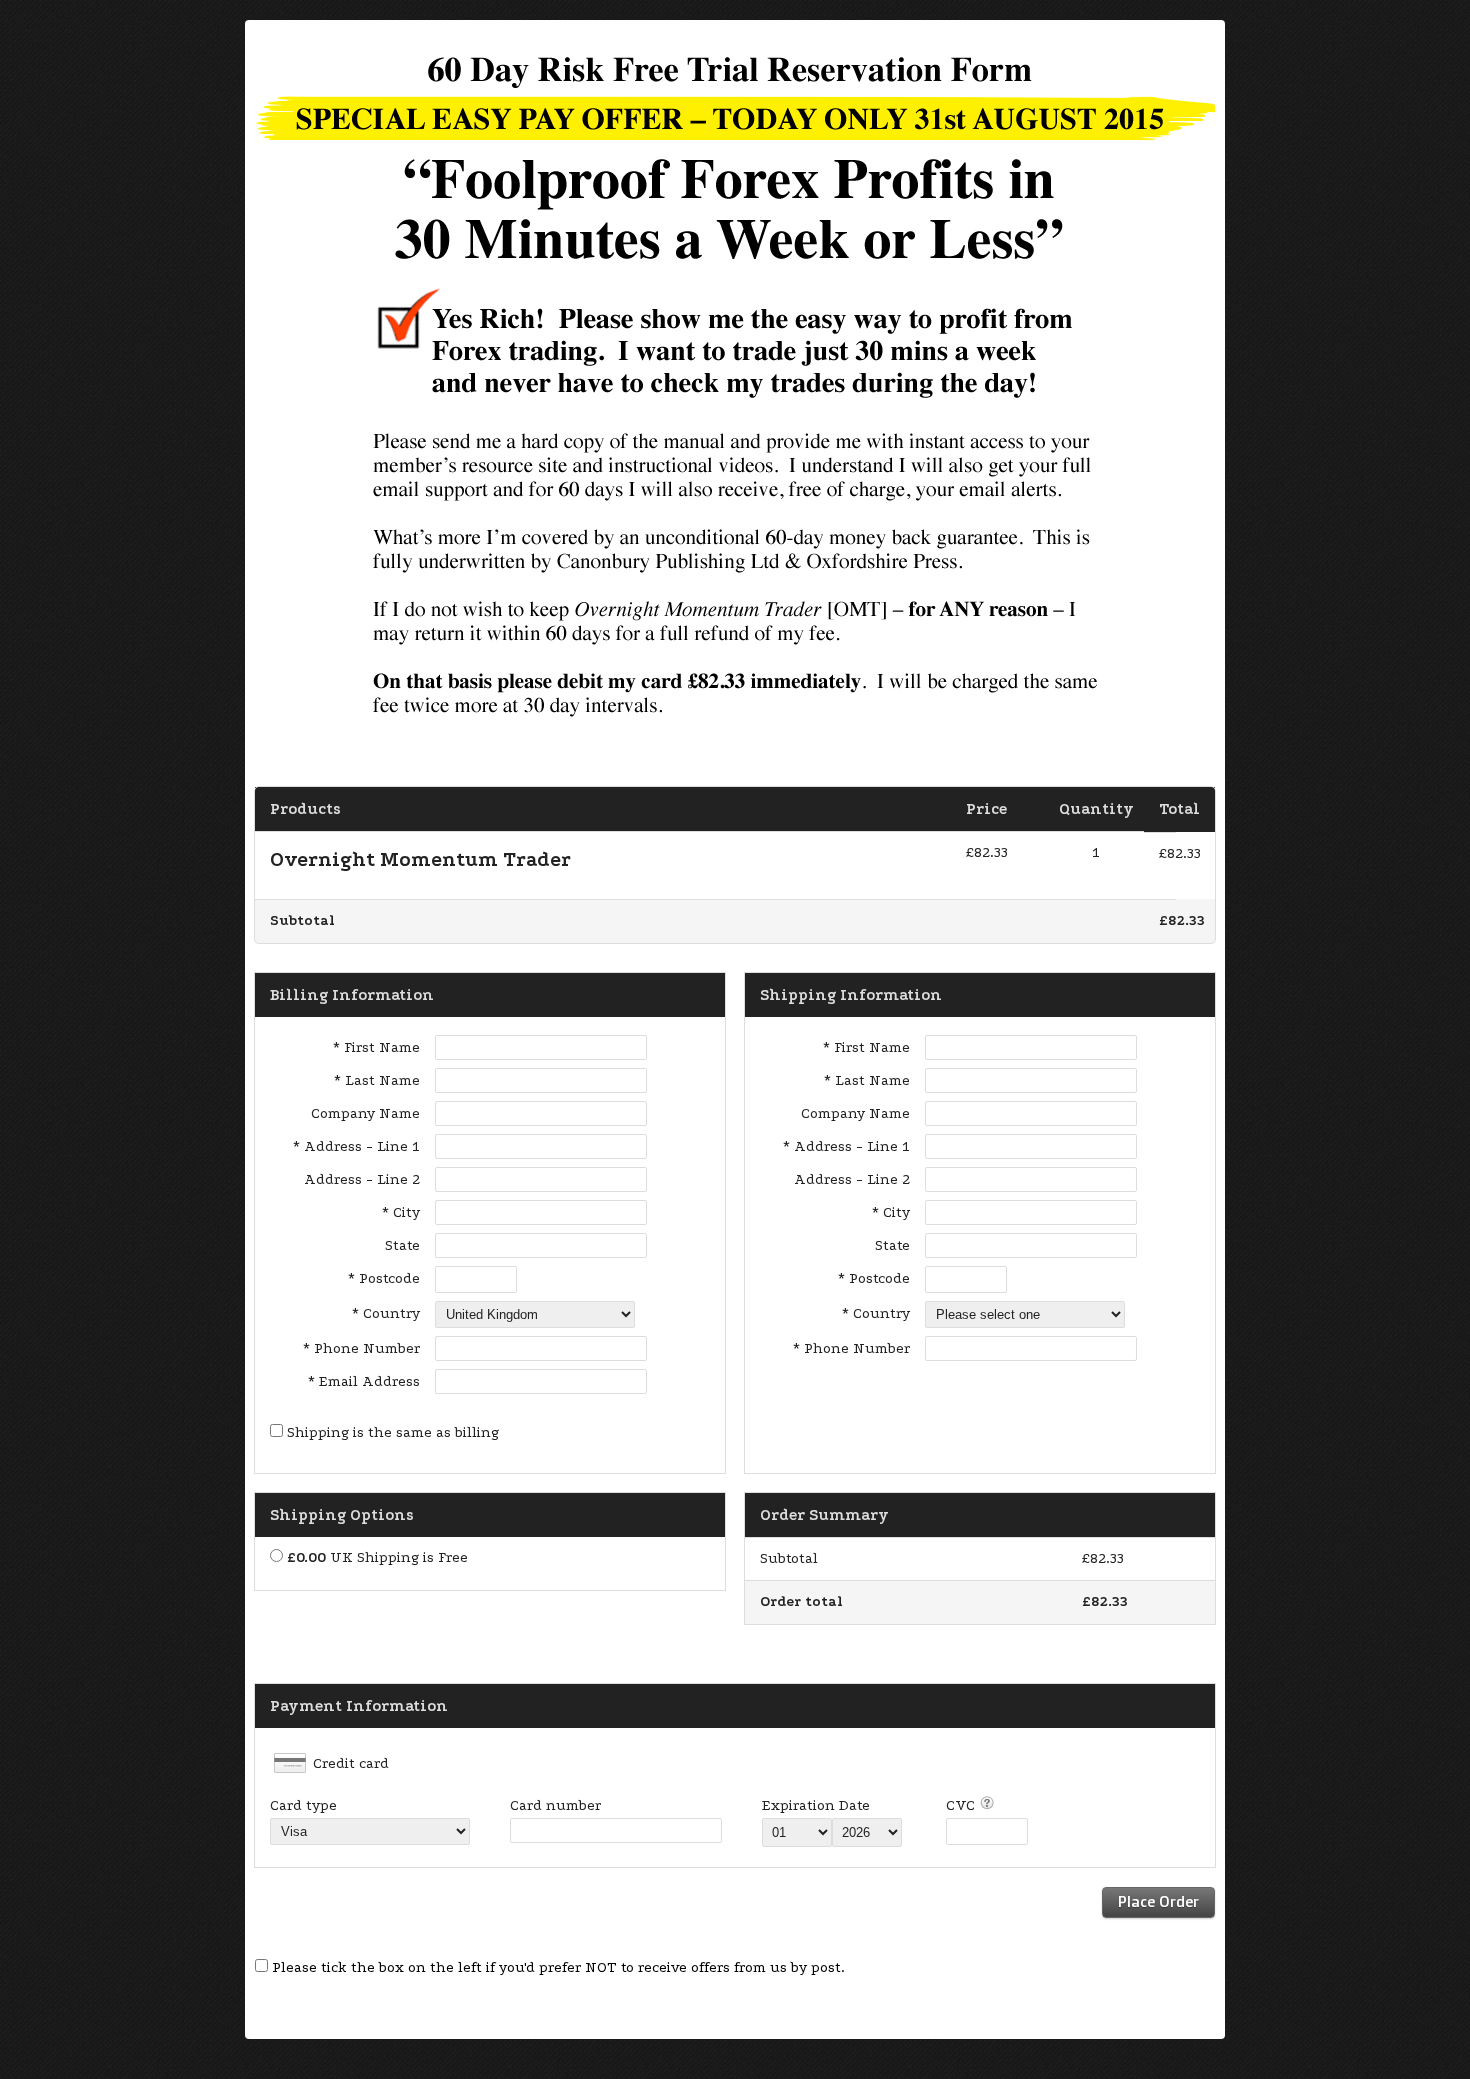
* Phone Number (851, 1348)
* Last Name (377, 1080)
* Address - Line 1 (356, 1146)
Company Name (365, 1113)
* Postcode (384, 1278)
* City (401, 1212)
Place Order (1158, 1901)
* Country (386, 1313)
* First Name (376, 1047)
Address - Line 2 (362, 1179)
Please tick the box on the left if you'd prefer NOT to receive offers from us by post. (558, 1967)
